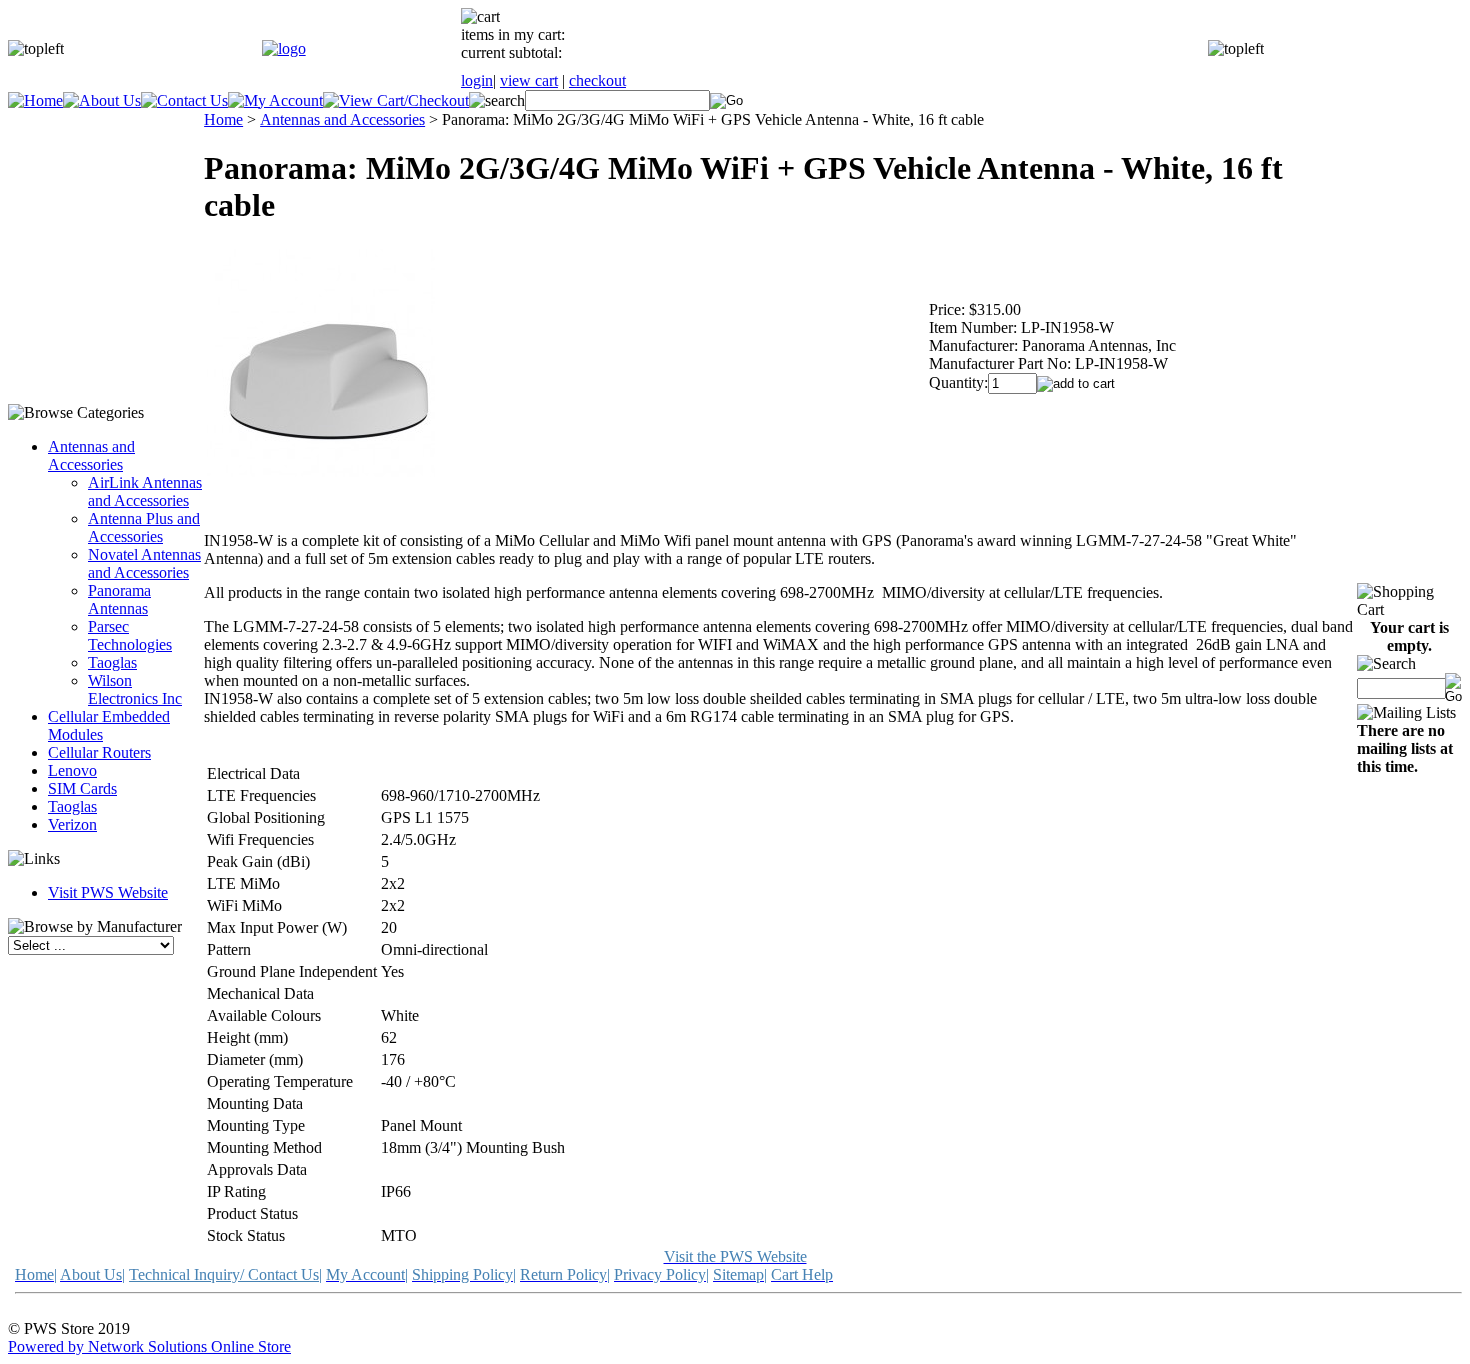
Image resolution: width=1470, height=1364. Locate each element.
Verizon (72, 824)
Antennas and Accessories (91, 455)
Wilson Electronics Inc (135, 689)
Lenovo (72, 770)
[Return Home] (284, 48)
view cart (529, 80)
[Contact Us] (184, 100)
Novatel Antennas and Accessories (144, 563)
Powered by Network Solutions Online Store (149, 1346)
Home (223, 119)
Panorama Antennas (119, 599)
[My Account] (275, 100)
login (477, 80)
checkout (597, 80)
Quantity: (958, 382)
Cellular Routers (99, 752)
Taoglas (112, 662)
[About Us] (102, 100)
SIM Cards (82, 788)
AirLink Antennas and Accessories (145, 491)
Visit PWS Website (108, 892)
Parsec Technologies (130, 635)
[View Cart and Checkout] (396, 100)
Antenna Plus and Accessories (144, 527)
